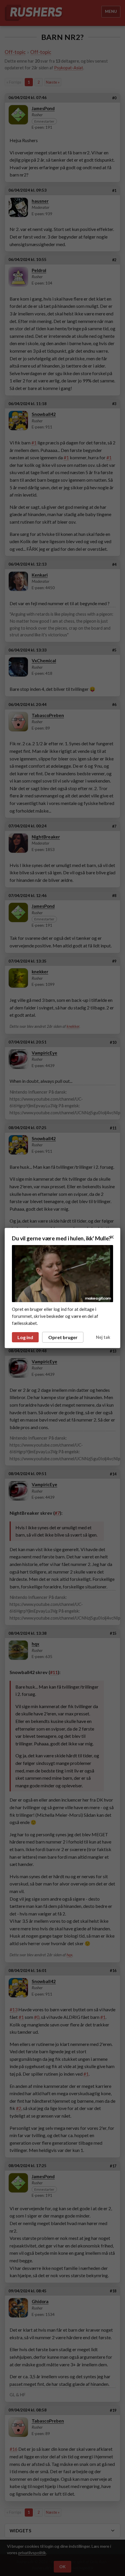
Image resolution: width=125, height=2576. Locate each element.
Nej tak (103, 1337)
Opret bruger (63, 1337)
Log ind (25, 1337)
